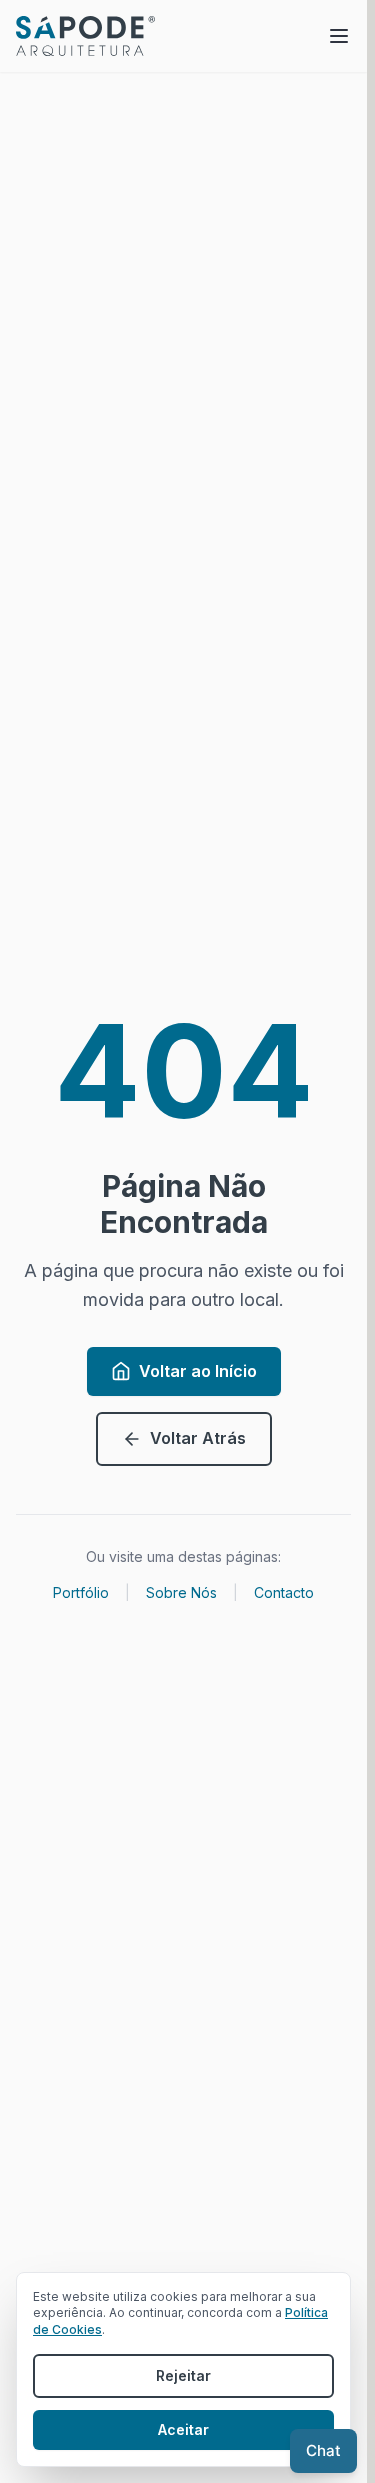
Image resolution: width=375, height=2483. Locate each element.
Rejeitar (183, 2375)
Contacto (284, 1592)
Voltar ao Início (198, 1371)
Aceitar (183, 2429)
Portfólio (81, 1592)
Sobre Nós (181, 1592)
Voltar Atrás (198, 1438)
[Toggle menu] (339, 36)
